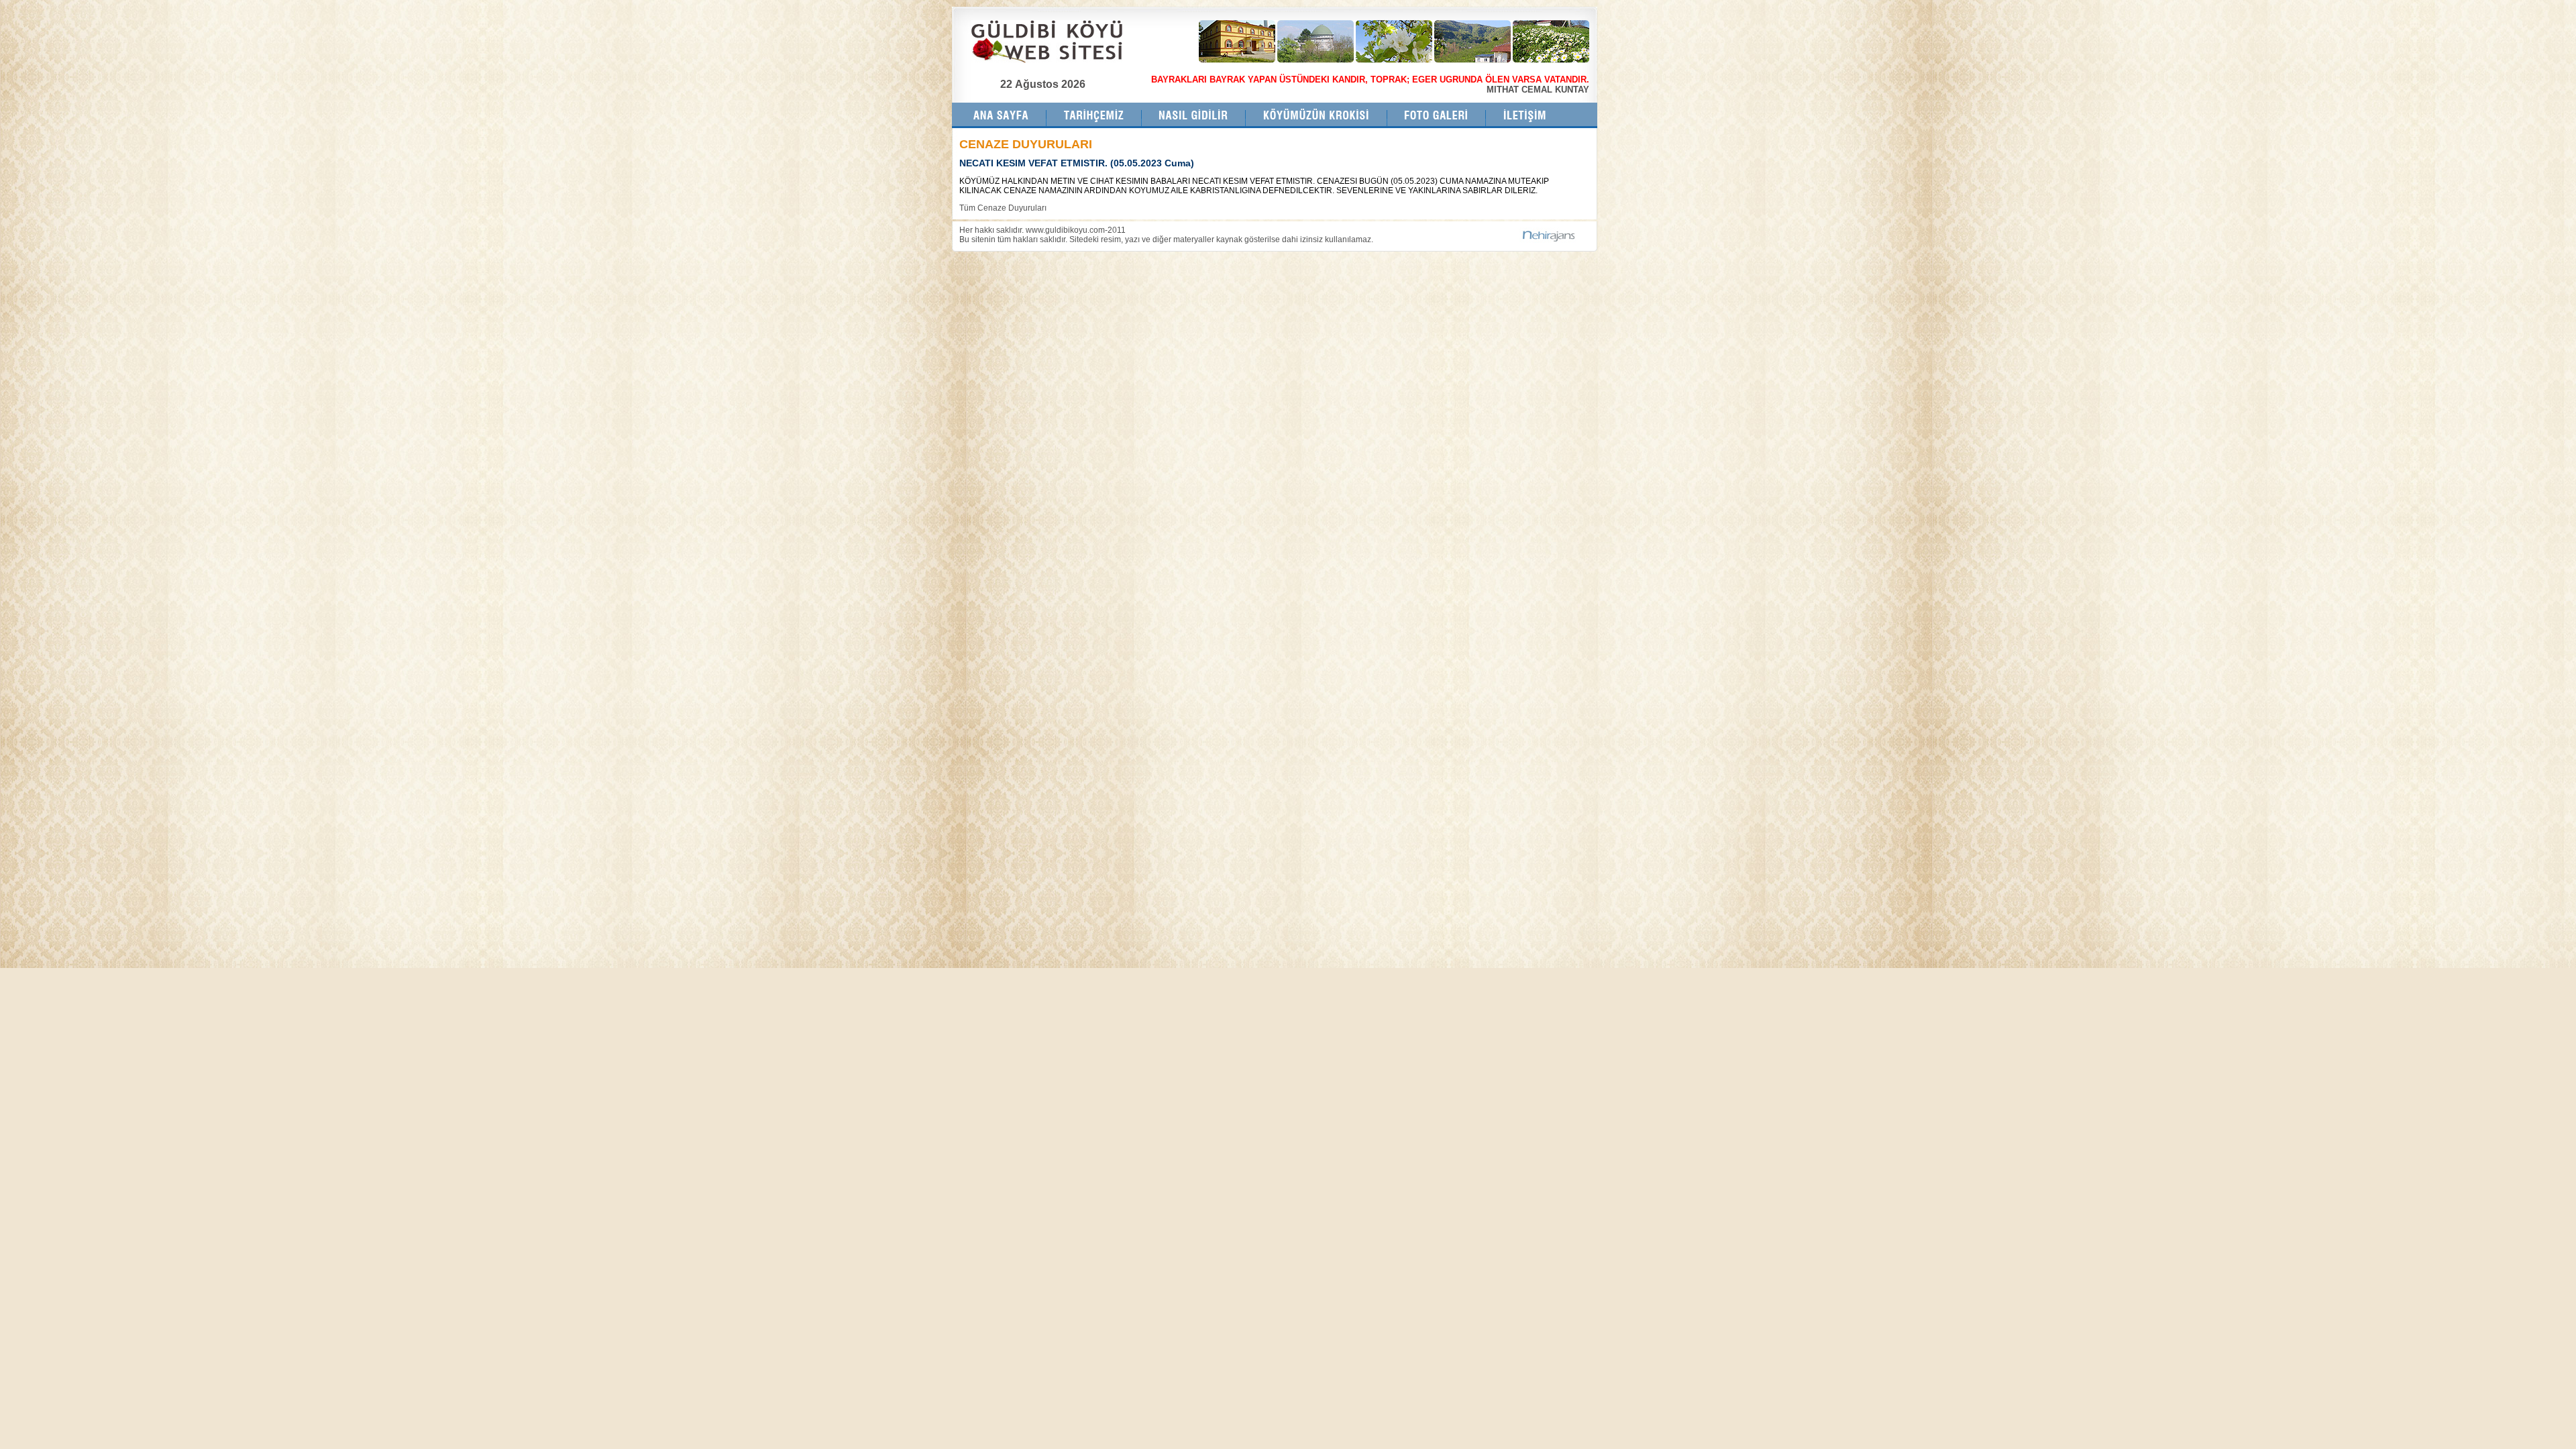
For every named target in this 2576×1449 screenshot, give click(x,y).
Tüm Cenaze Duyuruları (1003, 208)
